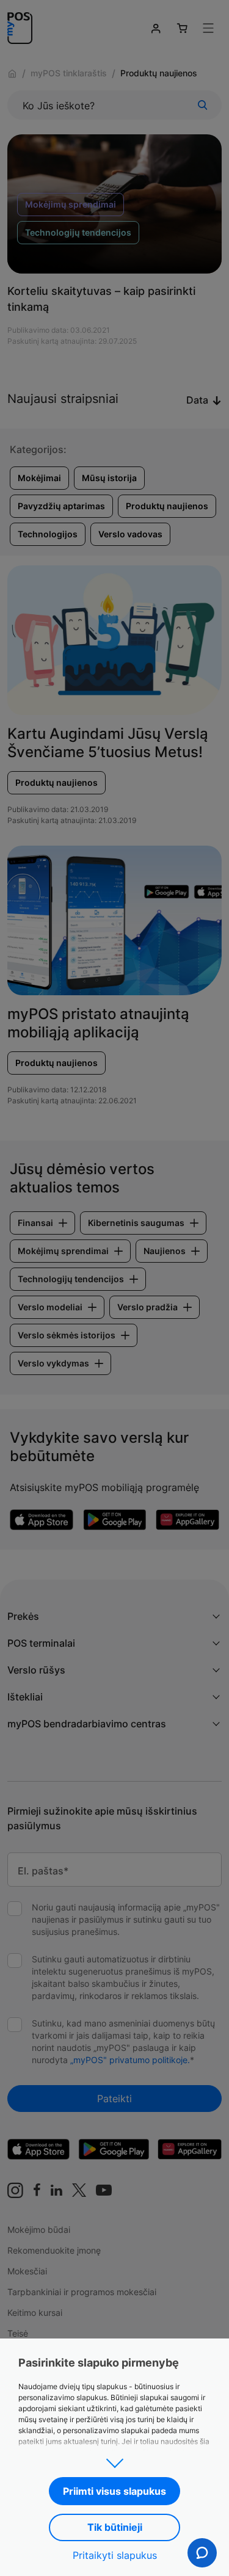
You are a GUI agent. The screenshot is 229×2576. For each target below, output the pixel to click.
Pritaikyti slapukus (115, 2555)
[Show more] (114, 2459)
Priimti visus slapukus (114, 2491)
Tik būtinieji (115, 2527)
